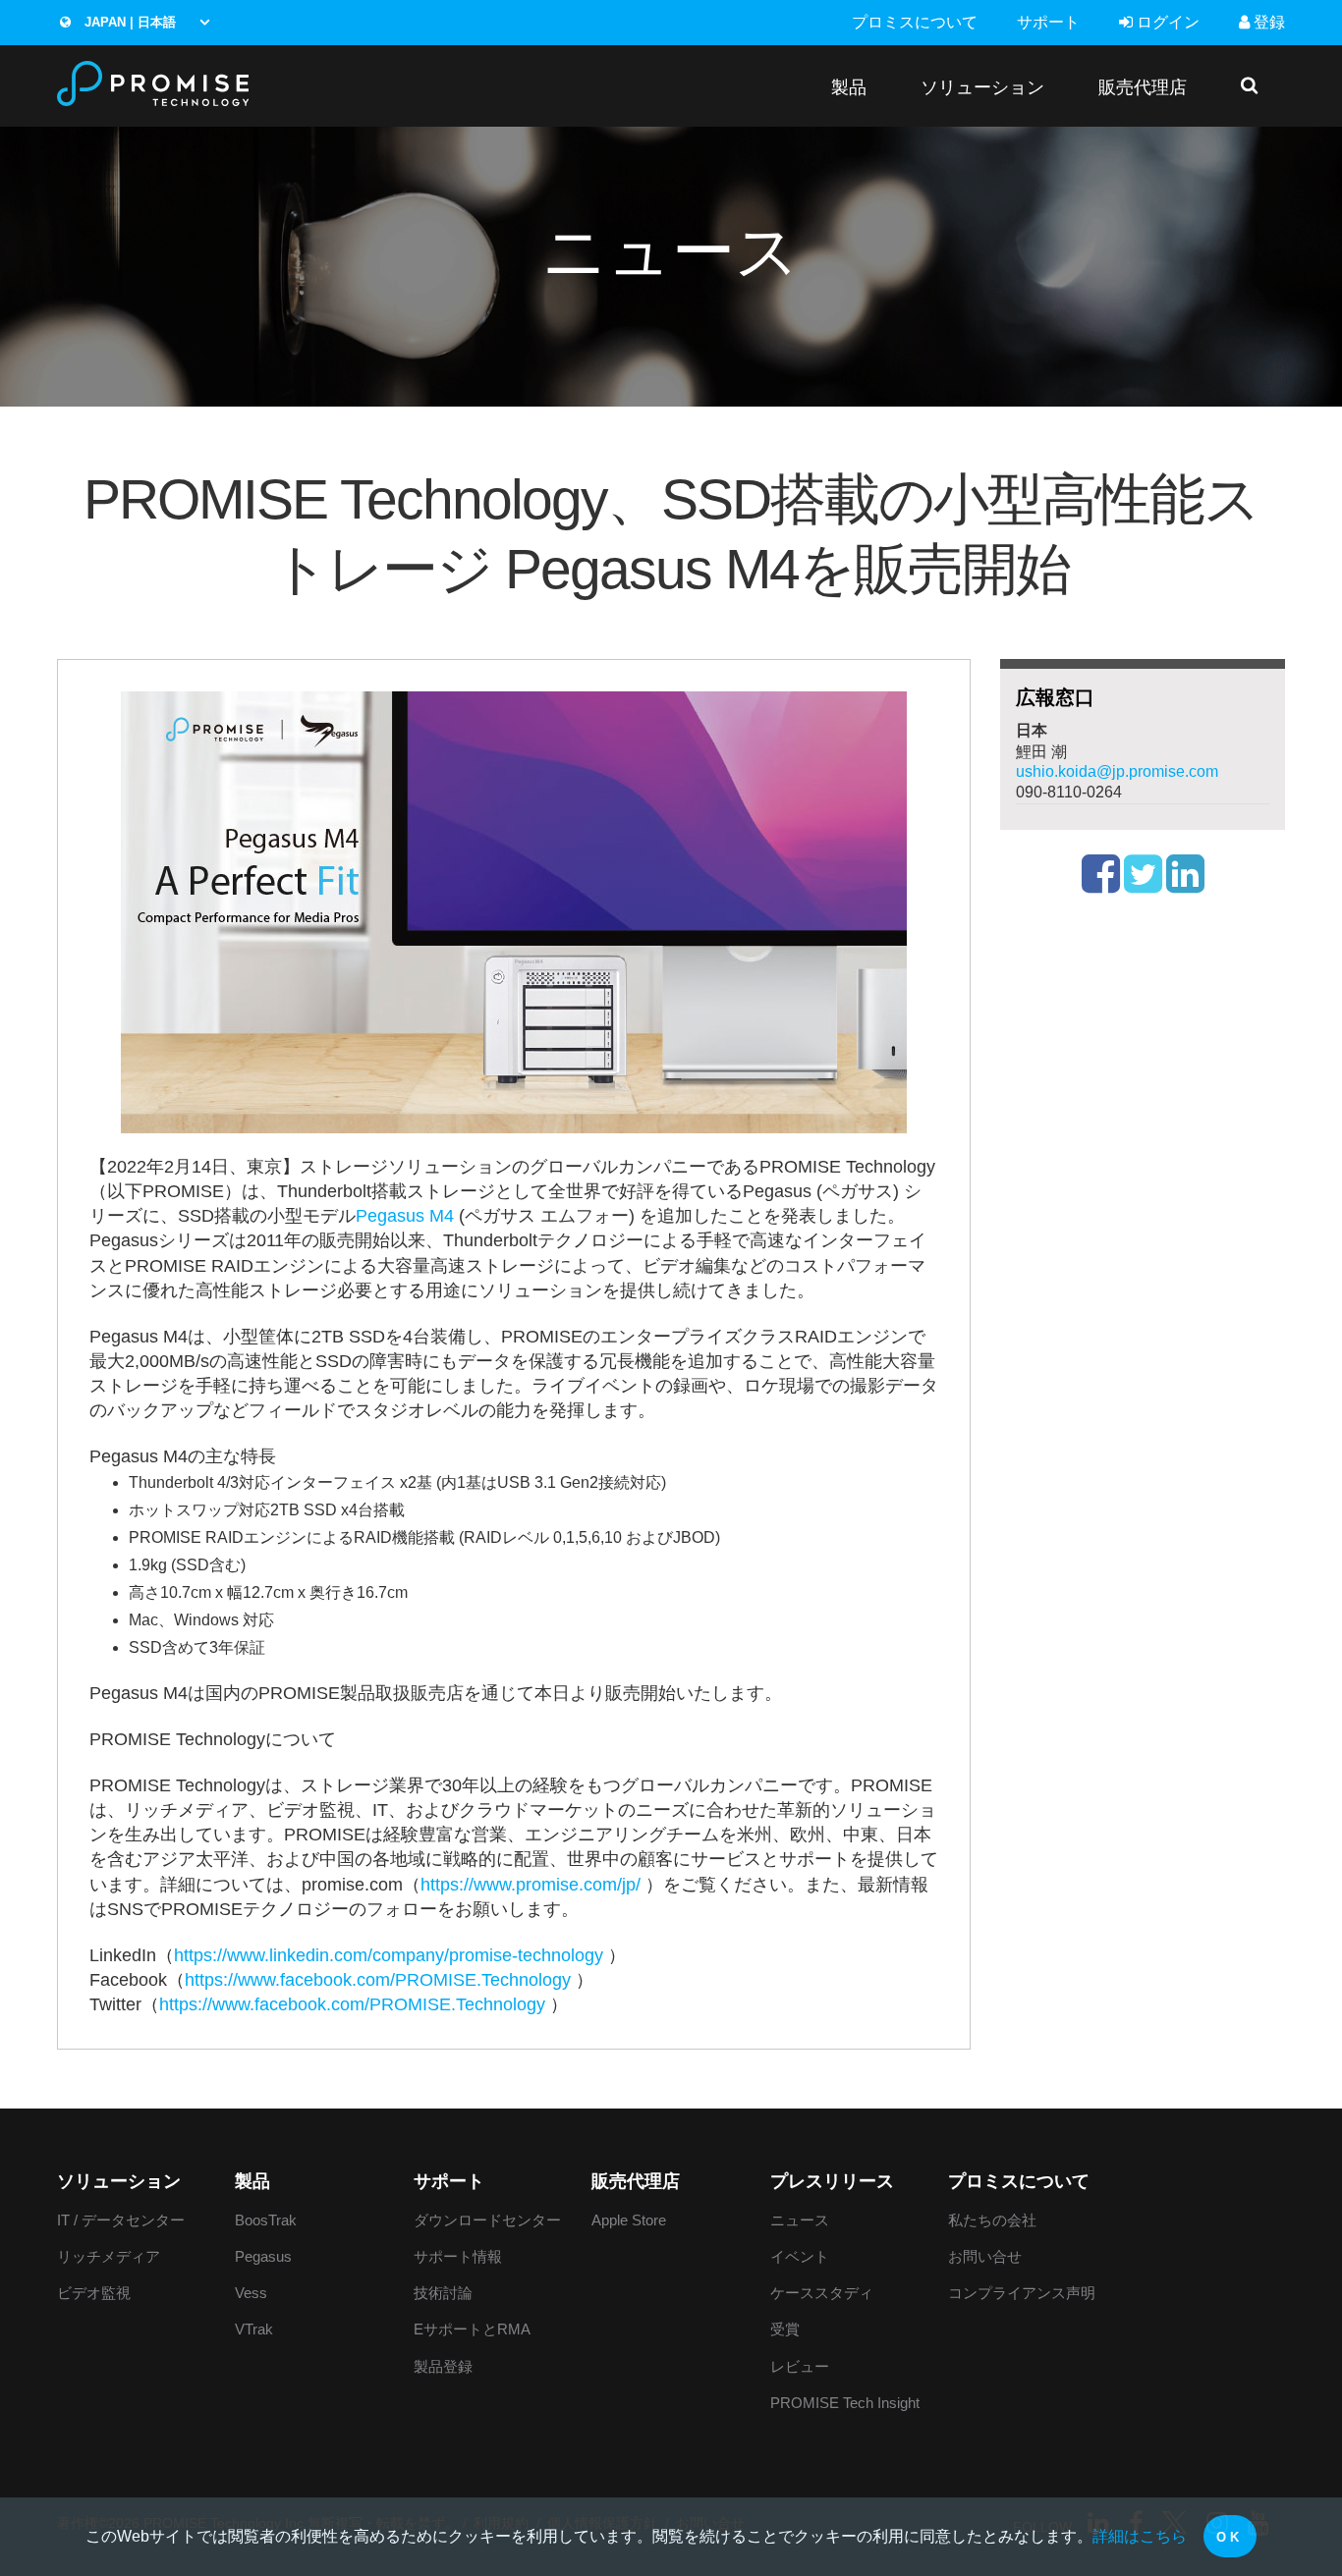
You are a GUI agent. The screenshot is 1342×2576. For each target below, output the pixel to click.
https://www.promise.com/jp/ (531, 1885)
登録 (1267, 22)
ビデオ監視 (94, 2293)
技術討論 (443, 2293)
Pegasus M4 (405, 1216)
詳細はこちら (1140, 2536)
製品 (849, 87)
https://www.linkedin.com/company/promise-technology (389, 1955)
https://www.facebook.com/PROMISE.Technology (378, 1980)
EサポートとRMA (472, 2329)
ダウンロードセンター (487, 2220)
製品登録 (443, 2366)
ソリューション (982, 87)
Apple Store (629, 2220)
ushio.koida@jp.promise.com (1117, 771)
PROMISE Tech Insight (845, 2403)
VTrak (254, 2329)
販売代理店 (1143, 87)
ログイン (1166, 22)
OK (1230, 2537)
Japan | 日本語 (128, 22)
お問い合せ (985, 2256)
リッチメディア (109, 2256)
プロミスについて (915, 22)
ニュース (800, 2220)
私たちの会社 (992, 2220)
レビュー (800, 2366)
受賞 (785, 2329)
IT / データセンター (121, 2220)
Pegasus (263, 2256)
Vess (251, 2293)
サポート (1048, 22)
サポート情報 (458, 2256)
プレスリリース (832, 2181)
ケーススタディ (822, 2293)
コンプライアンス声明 (1022, 2293)
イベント (800, 2256)
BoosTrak (266, 2220)
